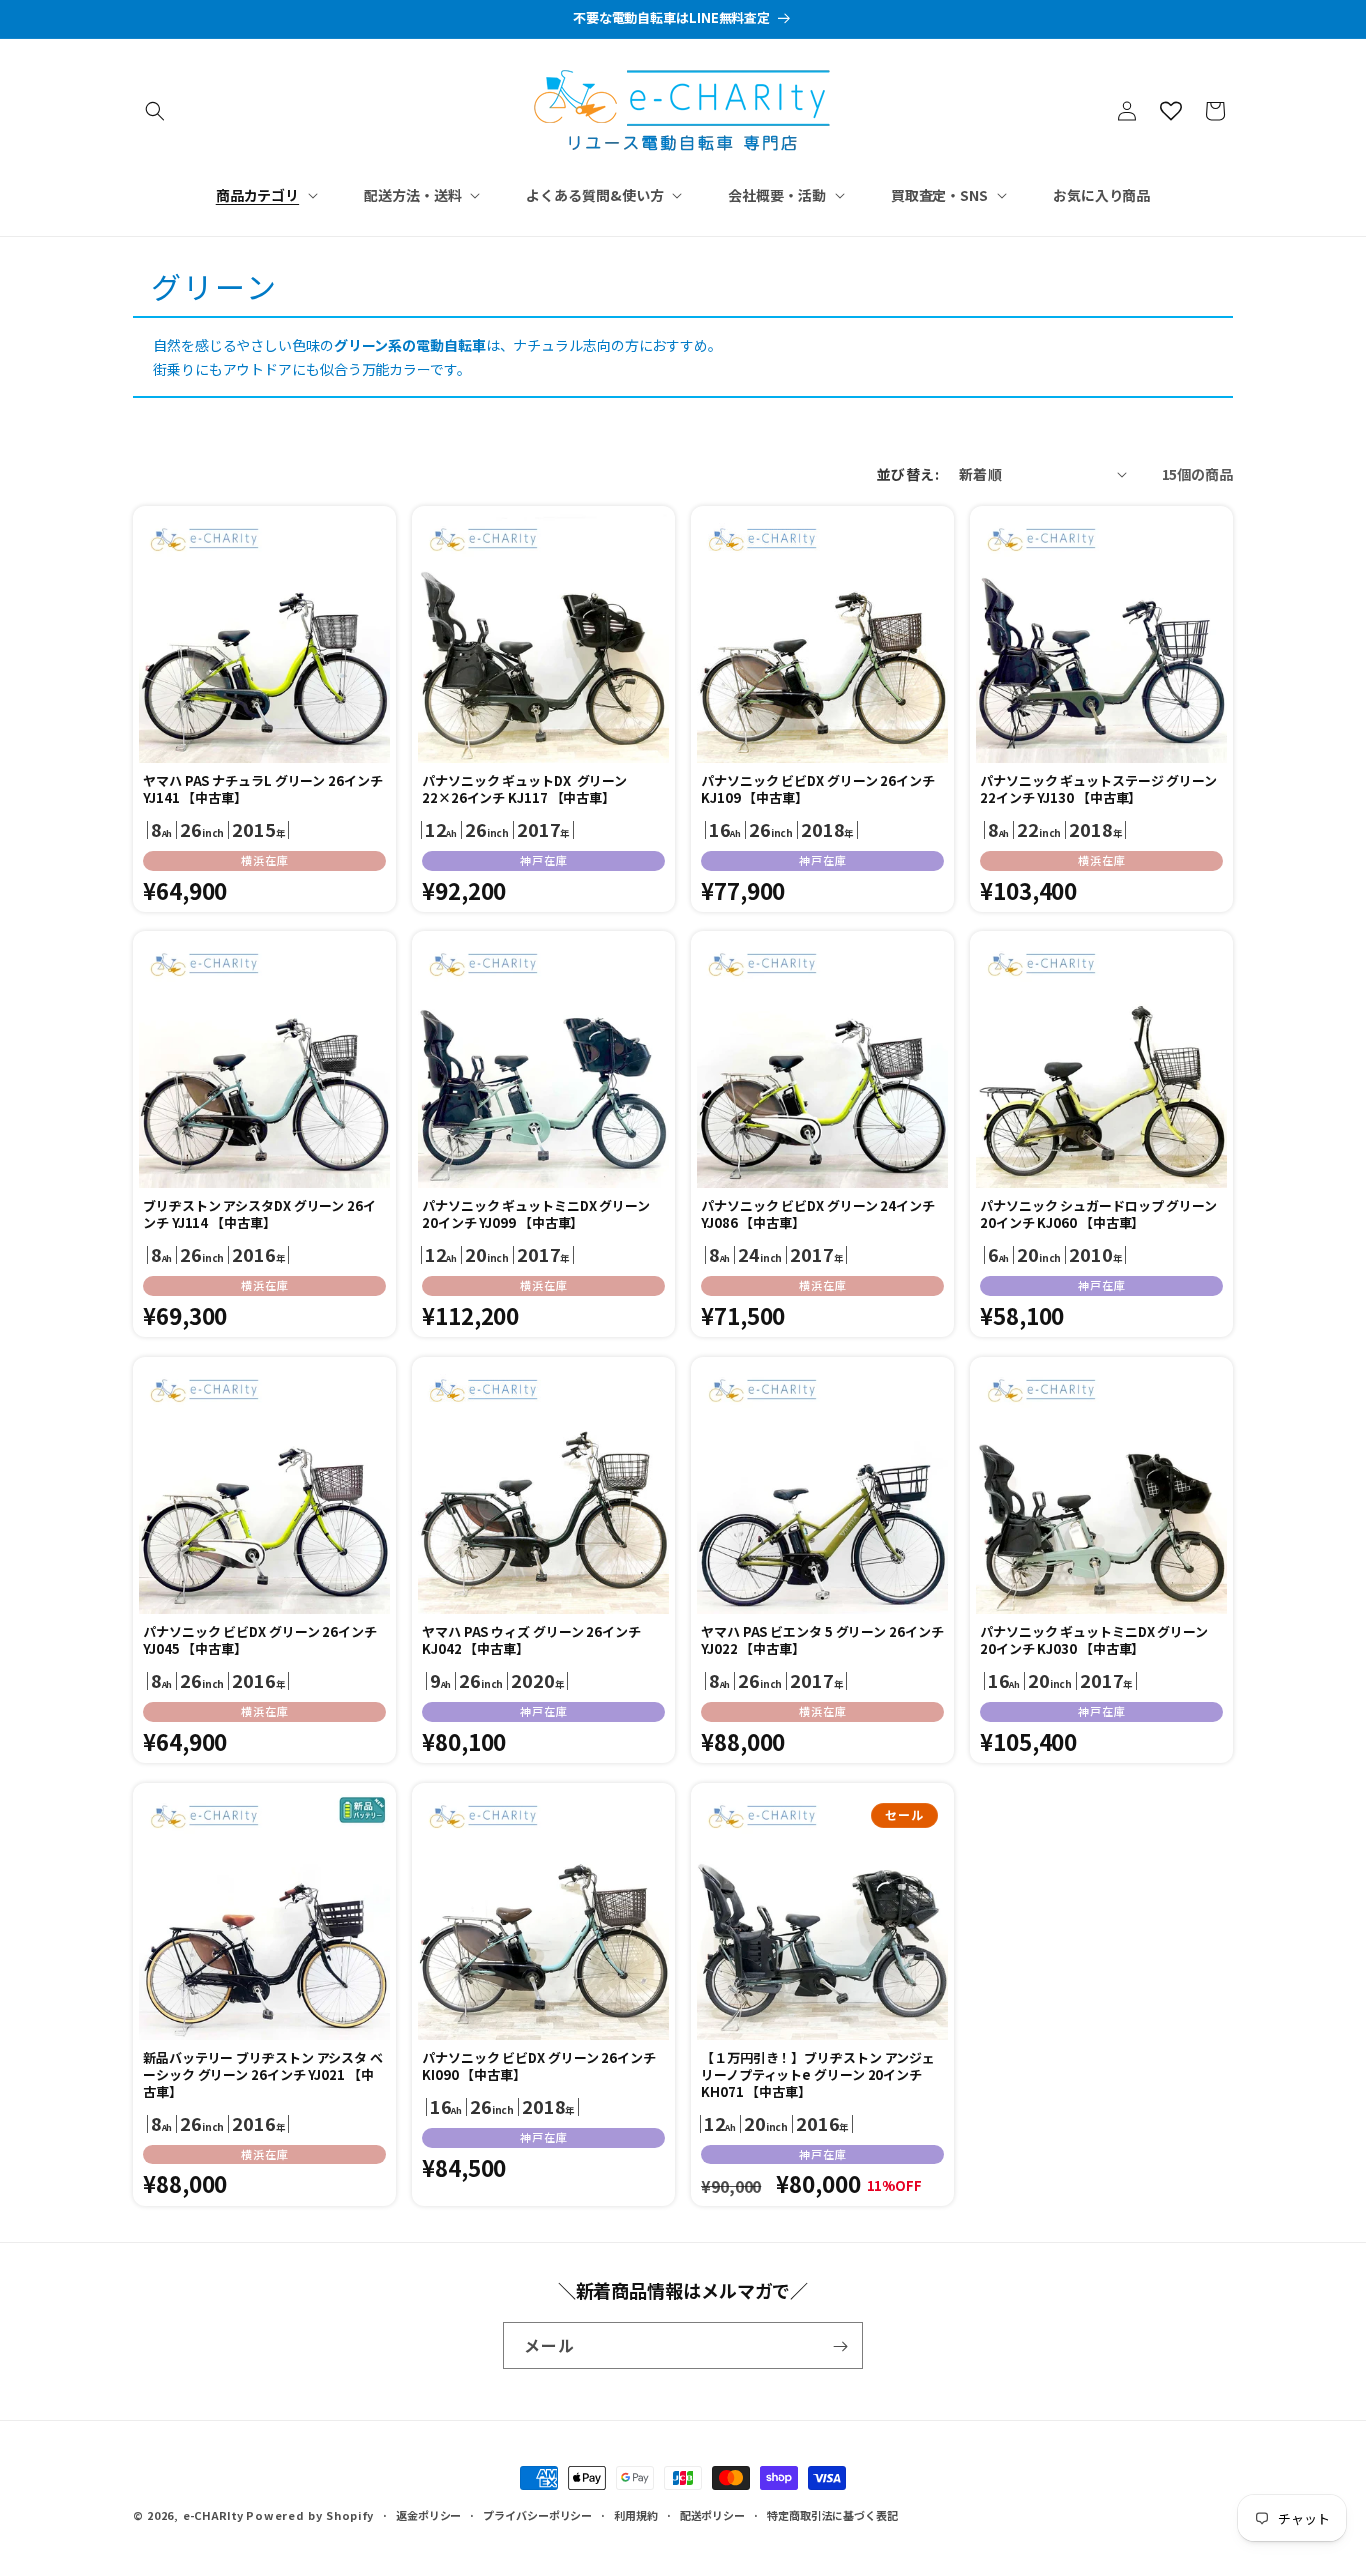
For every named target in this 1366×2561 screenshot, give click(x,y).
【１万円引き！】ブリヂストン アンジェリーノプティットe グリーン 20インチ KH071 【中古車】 (818, 2075)
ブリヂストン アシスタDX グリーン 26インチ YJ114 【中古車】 (259, 1215)
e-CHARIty (213, 2515)
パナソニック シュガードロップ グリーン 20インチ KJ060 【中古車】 (1098, 1215)
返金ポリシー (428, 2514)
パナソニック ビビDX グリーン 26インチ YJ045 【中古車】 (260, 1641)
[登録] (840, 2346)
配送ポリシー (712, 2514)
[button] (155, 111)
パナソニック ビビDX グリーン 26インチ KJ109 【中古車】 (818, 790)
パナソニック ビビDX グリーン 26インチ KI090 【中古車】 (539, 2067)
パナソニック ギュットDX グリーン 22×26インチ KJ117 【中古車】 (524, 790)
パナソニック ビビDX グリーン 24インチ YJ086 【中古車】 (818, 1215)
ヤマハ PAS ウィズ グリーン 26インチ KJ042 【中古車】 (531, 1641)
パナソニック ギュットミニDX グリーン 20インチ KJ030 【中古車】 (1094, 1641)
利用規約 (636, 2514)
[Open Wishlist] (1171, 111)
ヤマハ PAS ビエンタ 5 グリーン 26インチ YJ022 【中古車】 (822, 1641)
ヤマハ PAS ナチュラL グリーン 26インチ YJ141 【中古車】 (263, 790)
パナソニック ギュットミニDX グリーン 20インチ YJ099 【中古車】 (536, 1215)
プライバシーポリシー (537, 2514)
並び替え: (908, 474)
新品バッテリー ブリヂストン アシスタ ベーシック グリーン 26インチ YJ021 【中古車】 (263, 2075)
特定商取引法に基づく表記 (832, 2514)
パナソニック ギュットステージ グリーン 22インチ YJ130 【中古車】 (1098, 790)
